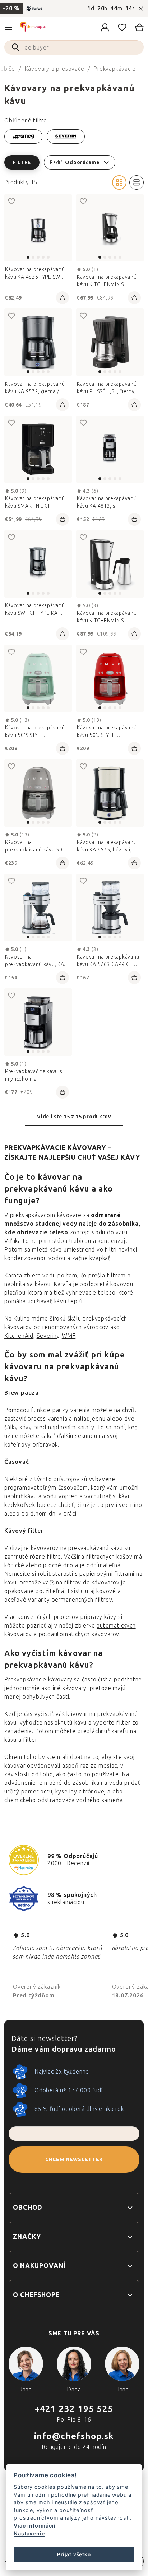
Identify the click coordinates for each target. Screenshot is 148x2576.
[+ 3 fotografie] (110, 228)
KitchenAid (19, 1336)
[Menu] (9, 27)
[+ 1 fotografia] (110, 342)
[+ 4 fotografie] (38, 908)
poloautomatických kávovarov (79, 1634)
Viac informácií (34, 2526)
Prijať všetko (74, 2554)
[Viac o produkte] (38, 342)
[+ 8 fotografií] (38, 449)
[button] (74, 162)
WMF (69, 1336)
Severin (47, 1336)
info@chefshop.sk (74, 2436)
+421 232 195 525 (74, 2409)
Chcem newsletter (74, 2160)
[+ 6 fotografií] (38, 228)
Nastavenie (29, 2533)
